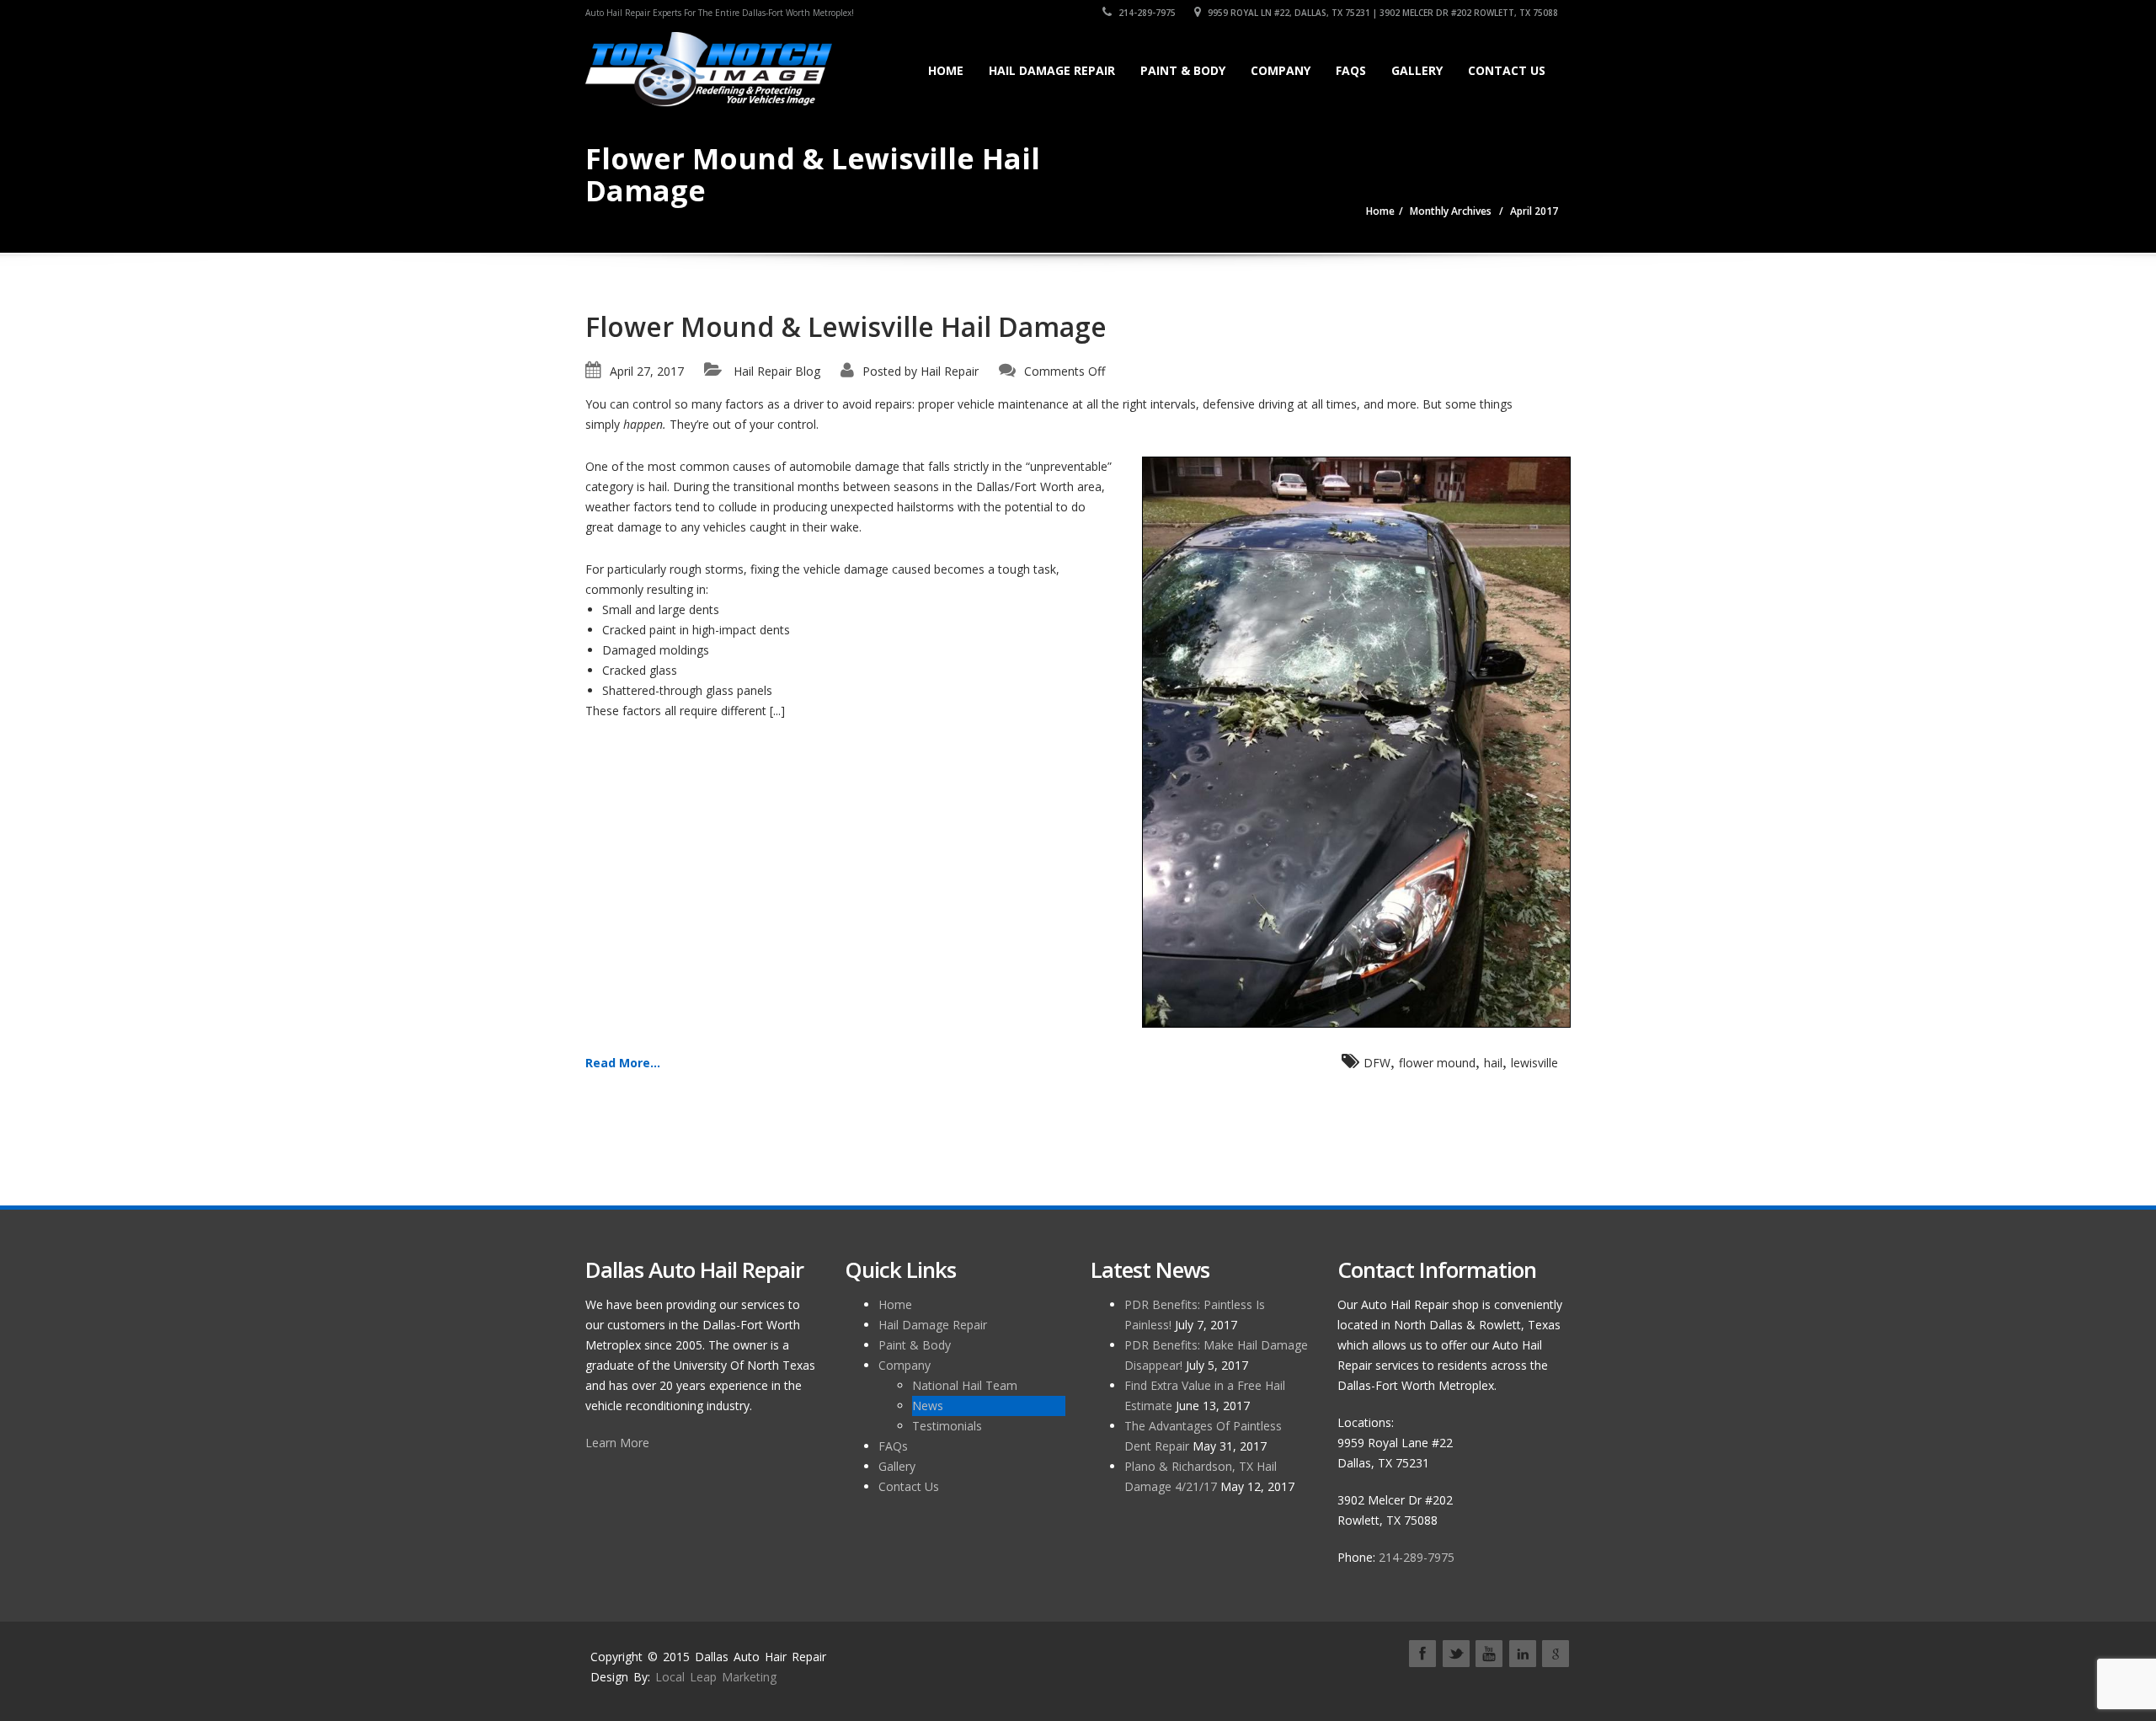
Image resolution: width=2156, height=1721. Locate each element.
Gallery (1417, 70)
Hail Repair (950, 371)
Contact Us (1507, 70)
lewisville (1534, 1063)
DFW (1377, 1063)
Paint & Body (1183, 70)
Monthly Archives (1451, 211)
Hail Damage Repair (1052, 70)
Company (1281, 70)
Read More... (623, 1063)
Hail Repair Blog (777, 371)
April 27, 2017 (647, 371)
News (928, 1406)
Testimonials (947, 1426)
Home (946, 70)
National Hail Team (965, 1385)
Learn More (617, 1443)
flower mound (1437, 1063)
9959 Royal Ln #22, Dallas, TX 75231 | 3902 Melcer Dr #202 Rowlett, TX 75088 (1382, 13)
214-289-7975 (1146, 13)
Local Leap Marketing (716, 1677)
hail (1493, 1063)
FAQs (1351, 70)
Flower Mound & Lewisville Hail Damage (846, 326)
